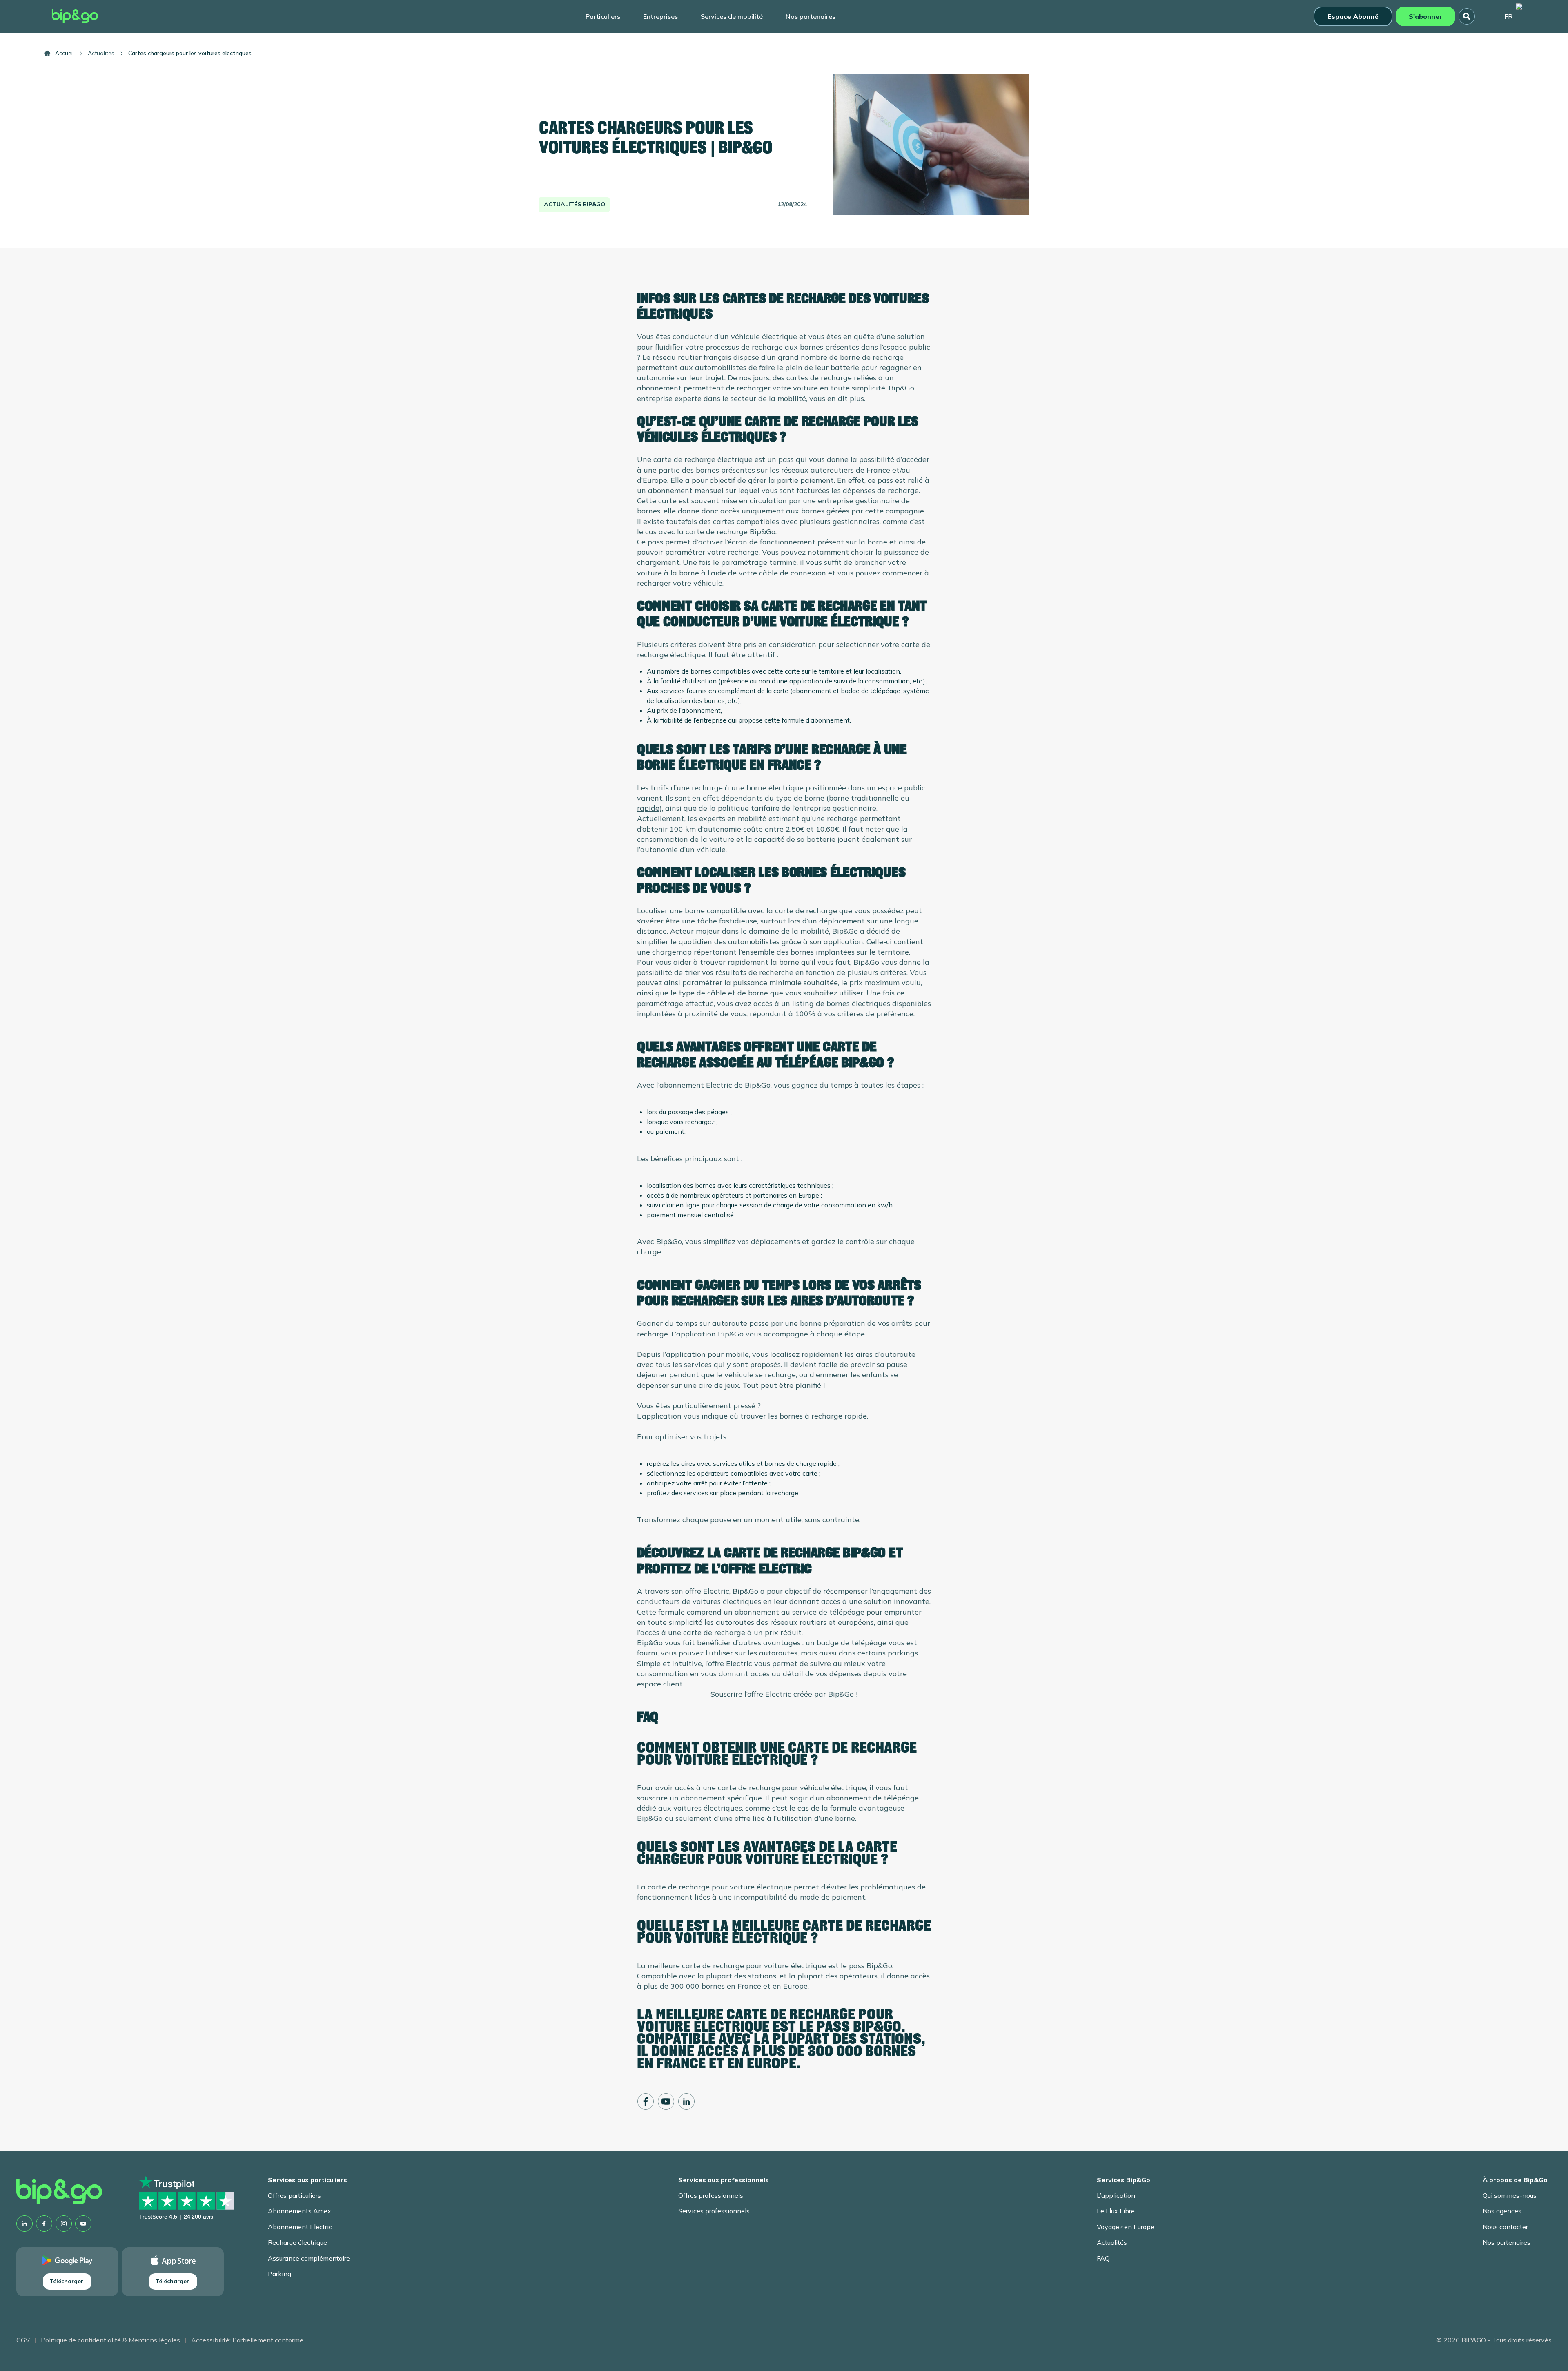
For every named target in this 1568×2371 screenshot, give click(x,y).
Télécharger (66, 2281)
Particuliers (603, 16)
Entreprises (660, 16)
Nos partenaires (811, 16)
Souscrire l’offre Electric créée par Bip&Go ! (784, 1694)
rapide (648, 808)
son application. (837, 942)
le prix (852, 983)
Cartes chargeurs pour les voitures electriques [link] (190, 53)
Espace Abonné (1353, 16)
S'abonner (1425, 16)
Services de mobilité (732, 16)
